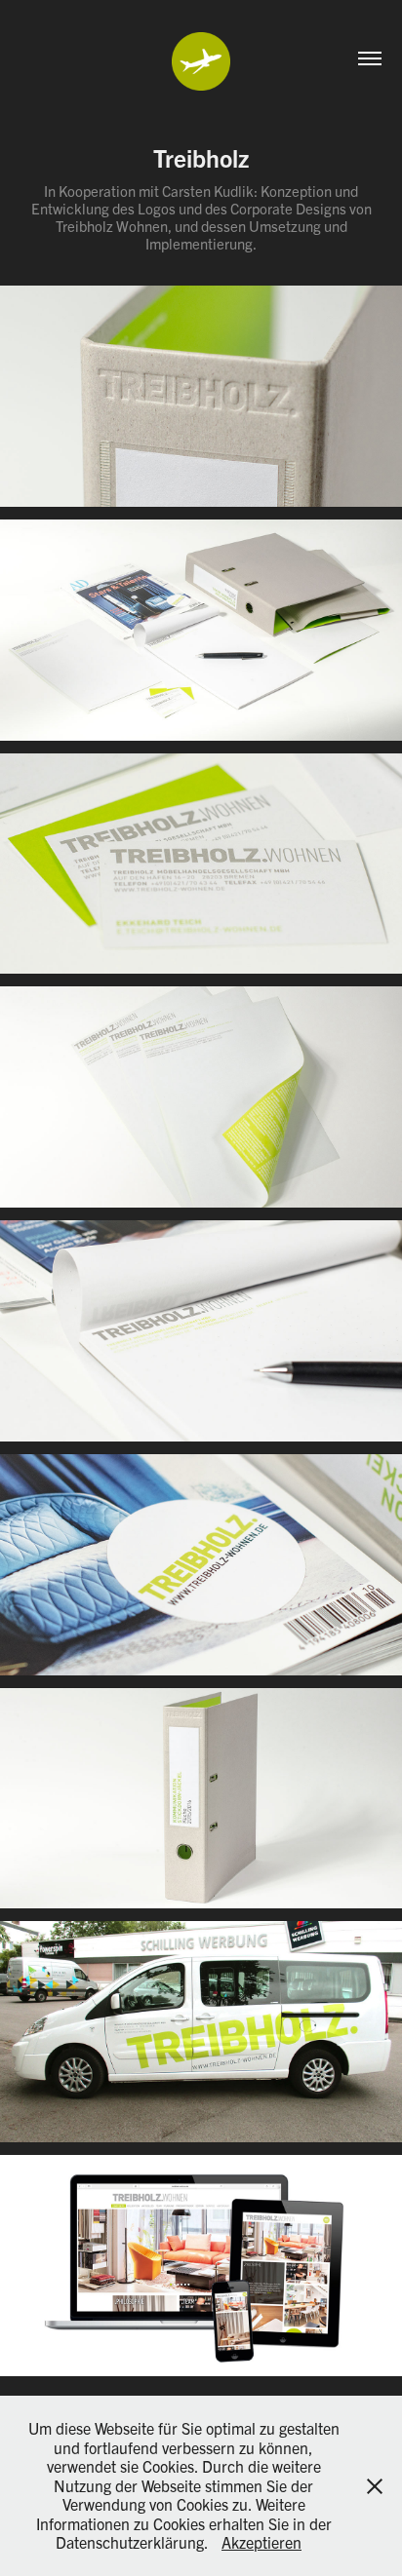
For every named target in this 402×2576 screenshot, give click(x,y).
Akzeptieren (261, 2542)
